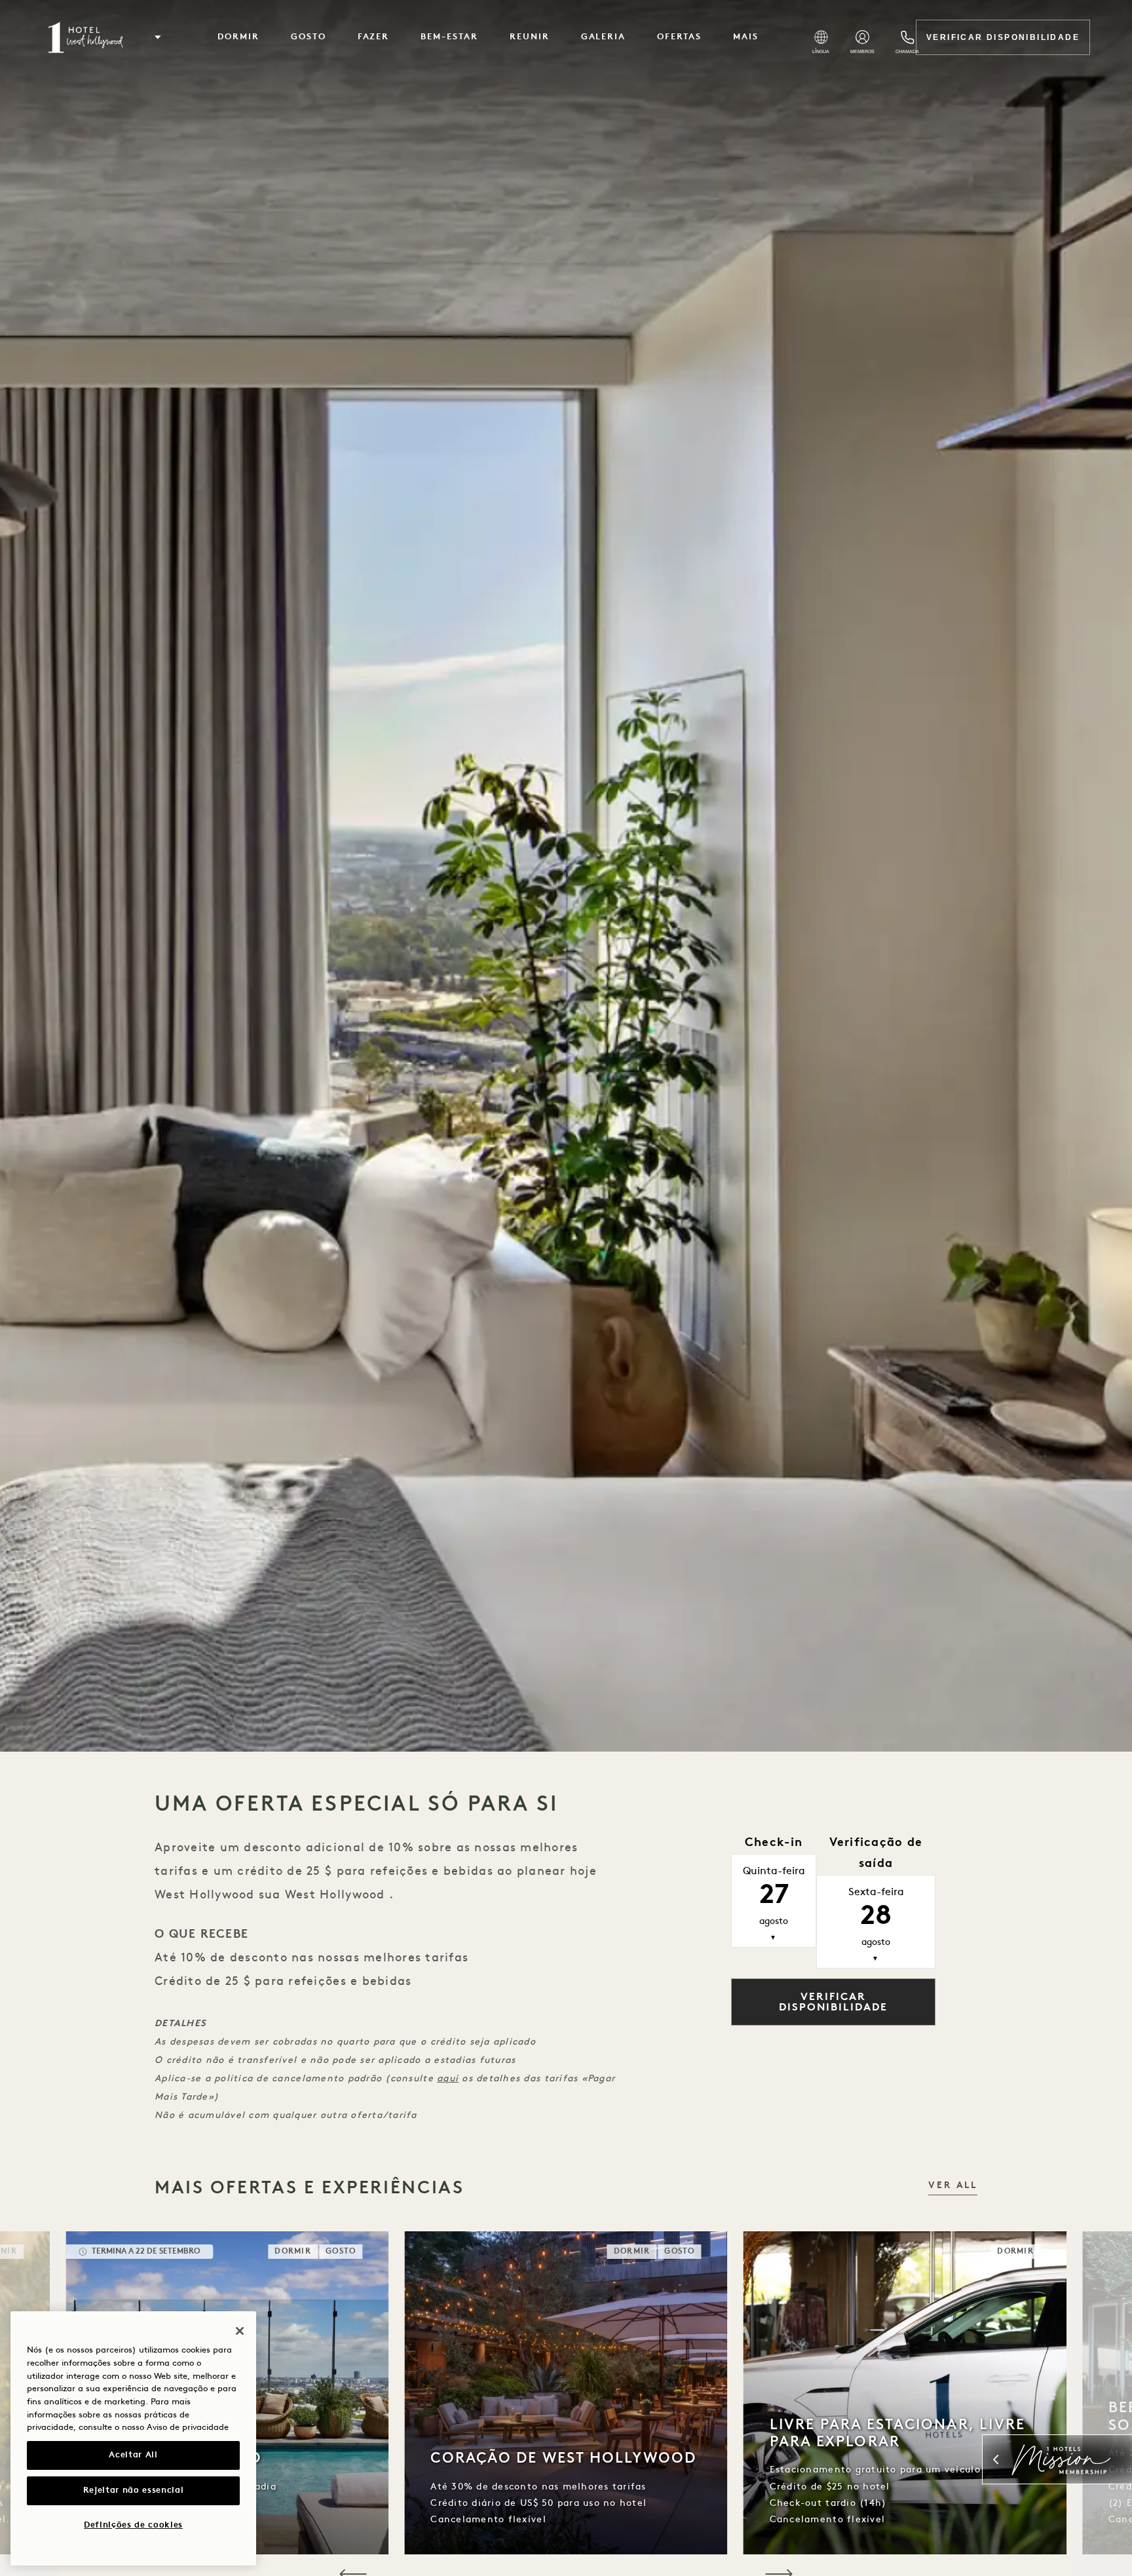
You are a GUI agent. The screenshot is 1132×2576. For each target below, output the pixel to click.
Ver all (953, 2186)
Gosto (309, 37)
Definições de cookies (133, 2525)
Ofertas (679, 37)
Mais (746, 37)
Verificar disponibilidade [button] (833, 2003)
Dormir (238, 37)
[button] (158, 37)
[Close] (240, 2331)
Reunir (530, 37)
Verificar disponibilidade (1003, 37)
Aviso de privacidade (188, 2428)
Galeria (604, 37)
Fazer (374, 37)
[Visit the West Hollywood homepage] (87, 37)
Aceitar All (133, 2455)
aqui (448, 2079)
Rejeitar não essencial (133, 2490)
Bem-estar (449, 37)
